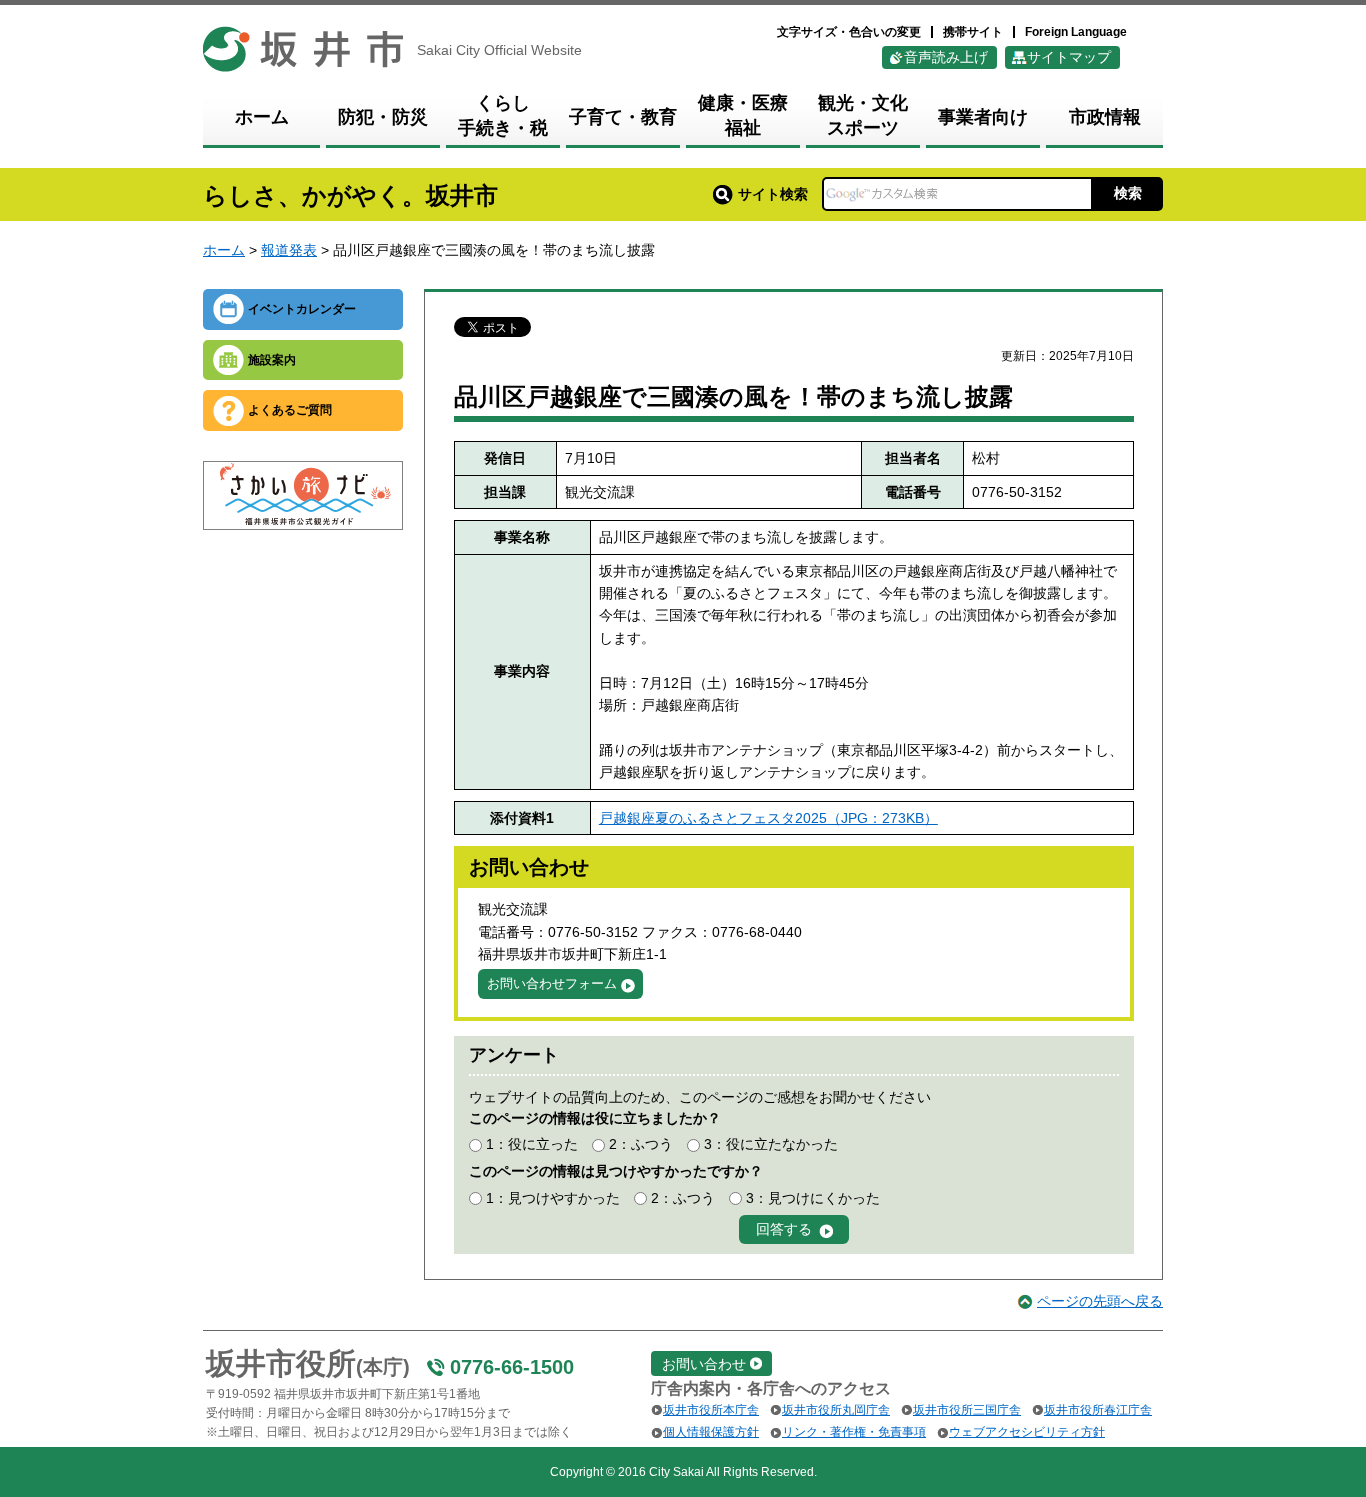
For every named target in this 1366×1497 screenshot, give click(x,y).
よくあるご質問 (290, 410)
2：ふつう (641, 1144)
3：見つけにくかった (813, 1198)
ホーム (224, 250)
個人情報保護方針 (711, 1432)
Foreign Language (1076, 32)
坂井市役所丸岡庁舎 (836, 1410)
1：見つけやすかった (553, 1198)
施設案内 (272, 360)
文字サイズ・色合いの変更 (849, 32)
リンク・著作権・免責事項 (854, 1432)
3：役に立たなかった (771, 1144)
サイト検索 (773, 194)
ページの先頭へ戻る (1100, 1301)
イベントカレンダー (302, 309)
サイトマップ (1069, 57)
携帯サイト (973, 32)
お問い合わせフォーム (552, 983)
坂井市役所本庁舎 (711, 1410)
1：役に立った (532, 1144)
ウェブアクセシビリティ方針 (1027, 1432)
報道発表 (289, 250)
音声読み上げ (946, 57)
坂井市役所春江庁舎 (1098, 1410)
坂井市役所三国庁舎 (967, 1410)
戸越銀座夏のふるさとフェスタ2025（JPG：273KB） (768, 818)
